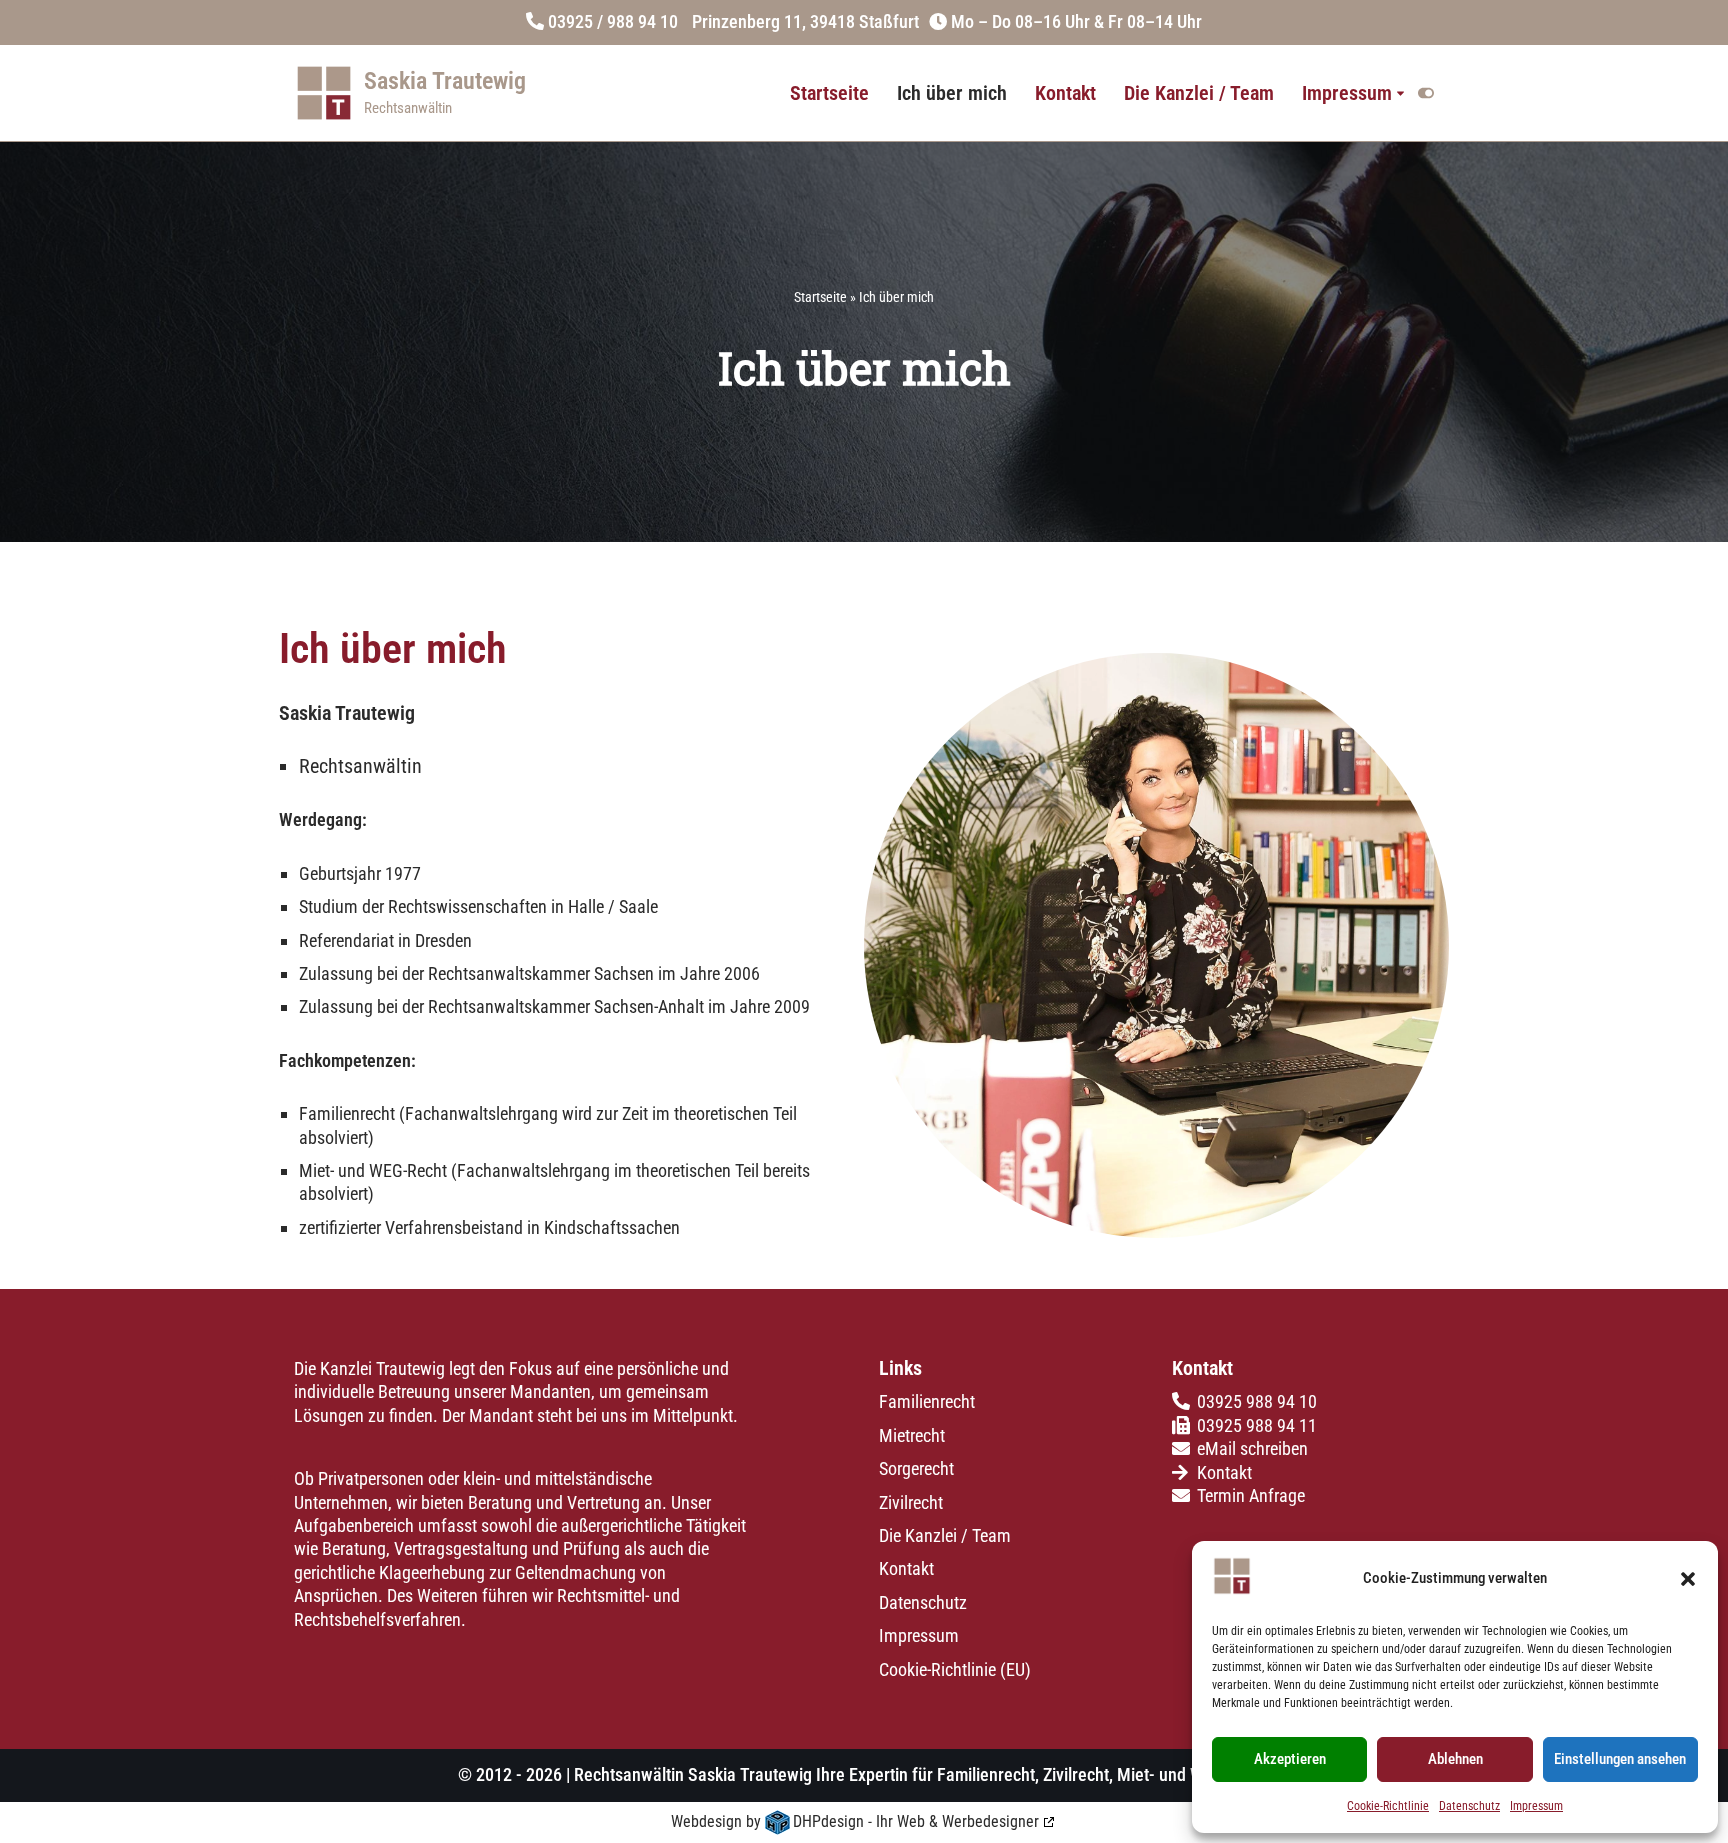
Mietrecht (912, 1435)
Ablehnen (1455, 1759)
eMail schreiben (1252, 1449)
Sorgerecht (916, 1469)
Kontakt (1065, 93)
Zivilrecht (911, 1502)
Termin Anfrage (1251, 1495)
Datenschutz (1469, 1806)
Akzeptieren (1290, 1759)
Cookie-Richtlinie (1388, 1806)
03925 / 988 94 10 (613, 21)
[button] (1688, 1579)
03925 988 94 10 (1257, 1402)
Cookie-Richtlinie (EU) (955, 1669)
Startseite (829, 93)
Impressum (1536, 1806)
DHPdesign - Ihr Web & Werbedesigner (916, 1821)
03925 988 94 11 (1257, 1425)
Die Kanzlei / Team (1199, 93)
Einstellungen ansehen (1620, 1759)
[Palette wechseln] (1426, 93)
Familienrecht (927, 1402)
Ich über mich (952, 93)
